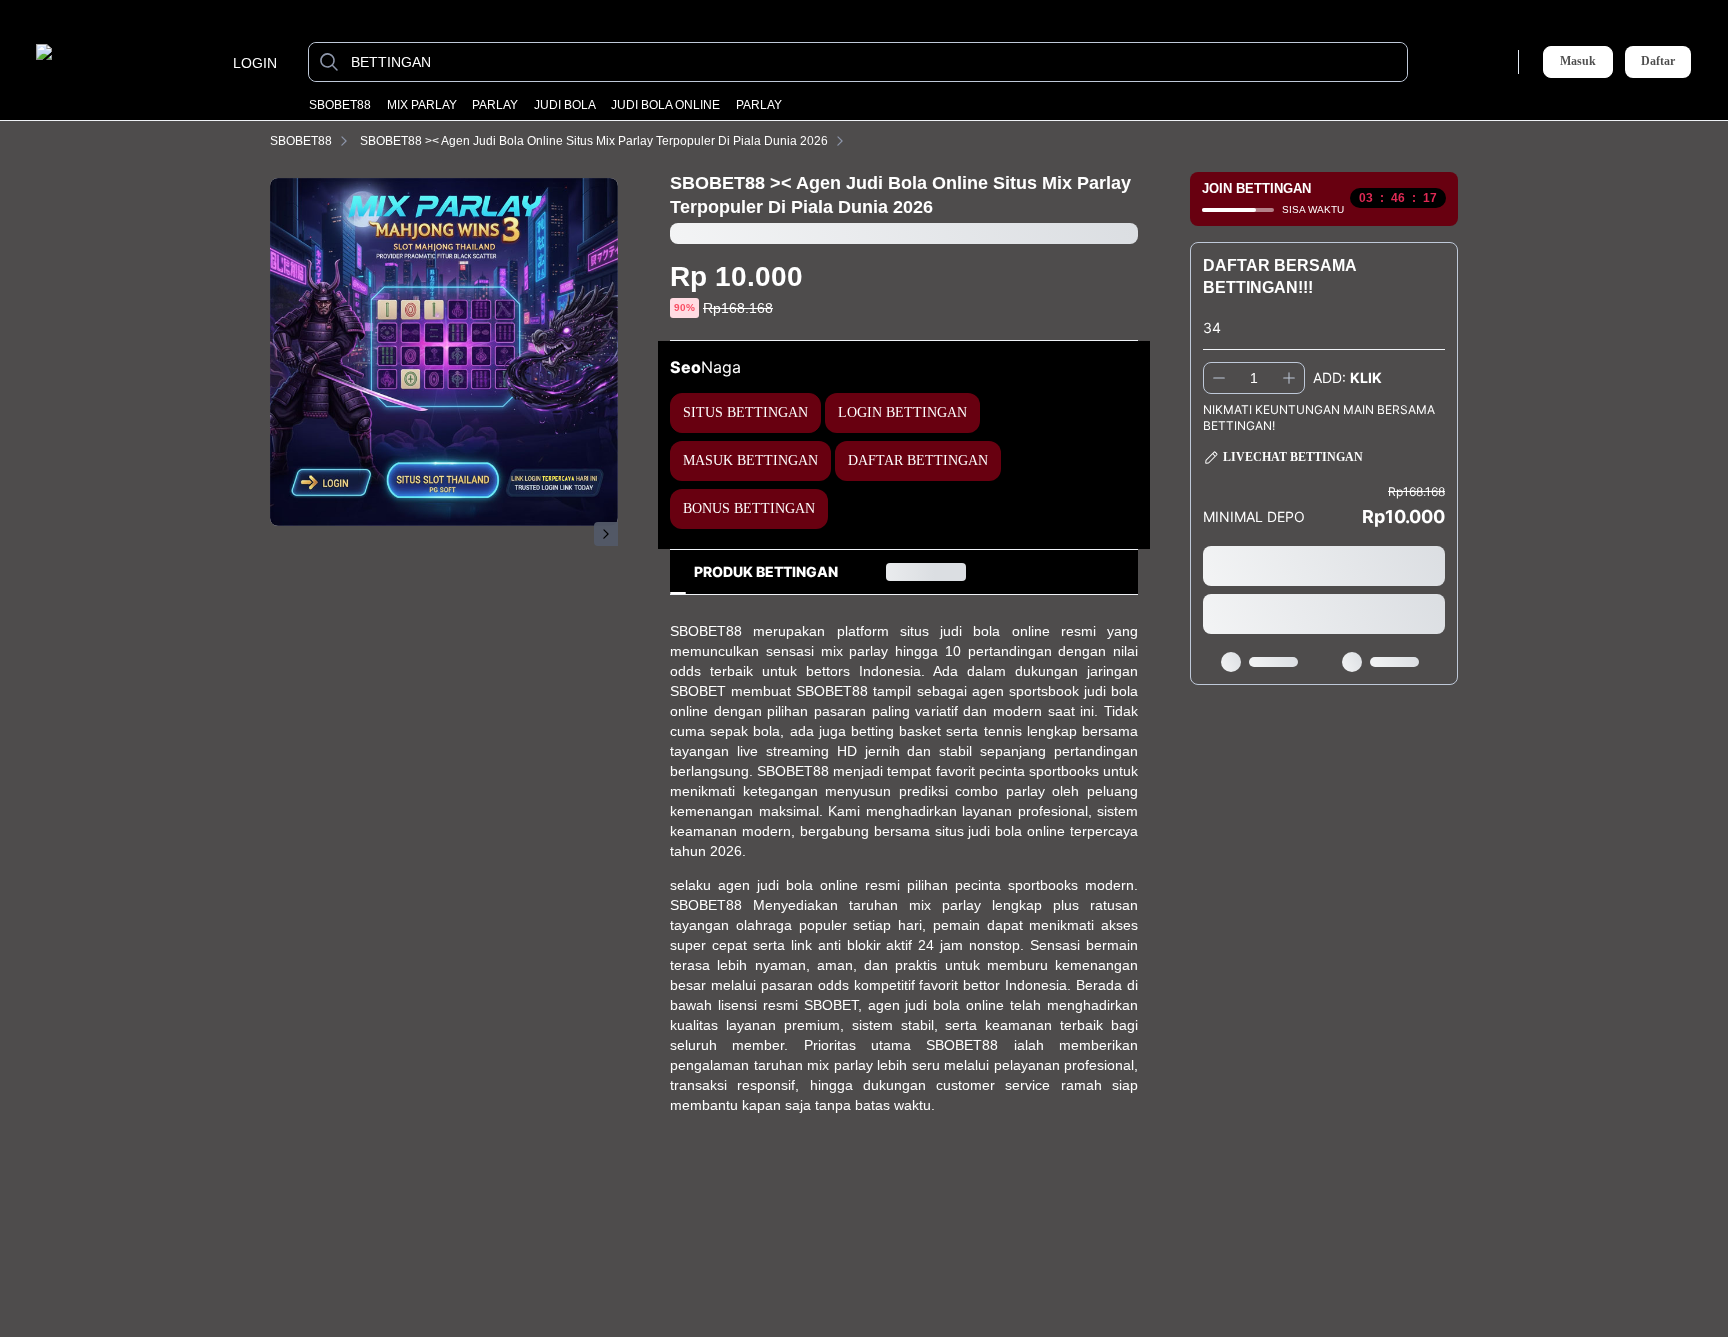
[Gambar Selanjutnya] (606, 534)
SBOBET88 (340, 105)
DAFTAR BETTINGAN (918, 460)
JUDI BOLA (565, 105)
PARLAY (495, 105)
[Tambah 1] (1289, 378)
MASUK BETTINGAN (750, 460)
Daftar (1658, 61)
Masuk (1578, 61)
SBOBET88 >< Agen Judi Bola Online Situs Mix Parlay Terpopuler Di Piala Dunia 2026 (594, 141)
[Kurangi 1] (1219, 378)
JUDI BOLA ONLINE (665, 105)
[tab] (766, 572)
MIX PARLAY (422, 105)
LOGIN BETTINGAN (902, 412)
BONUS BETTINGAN (749, 508)
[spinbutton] (1254, 378)
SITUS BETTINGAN (745, 412)
